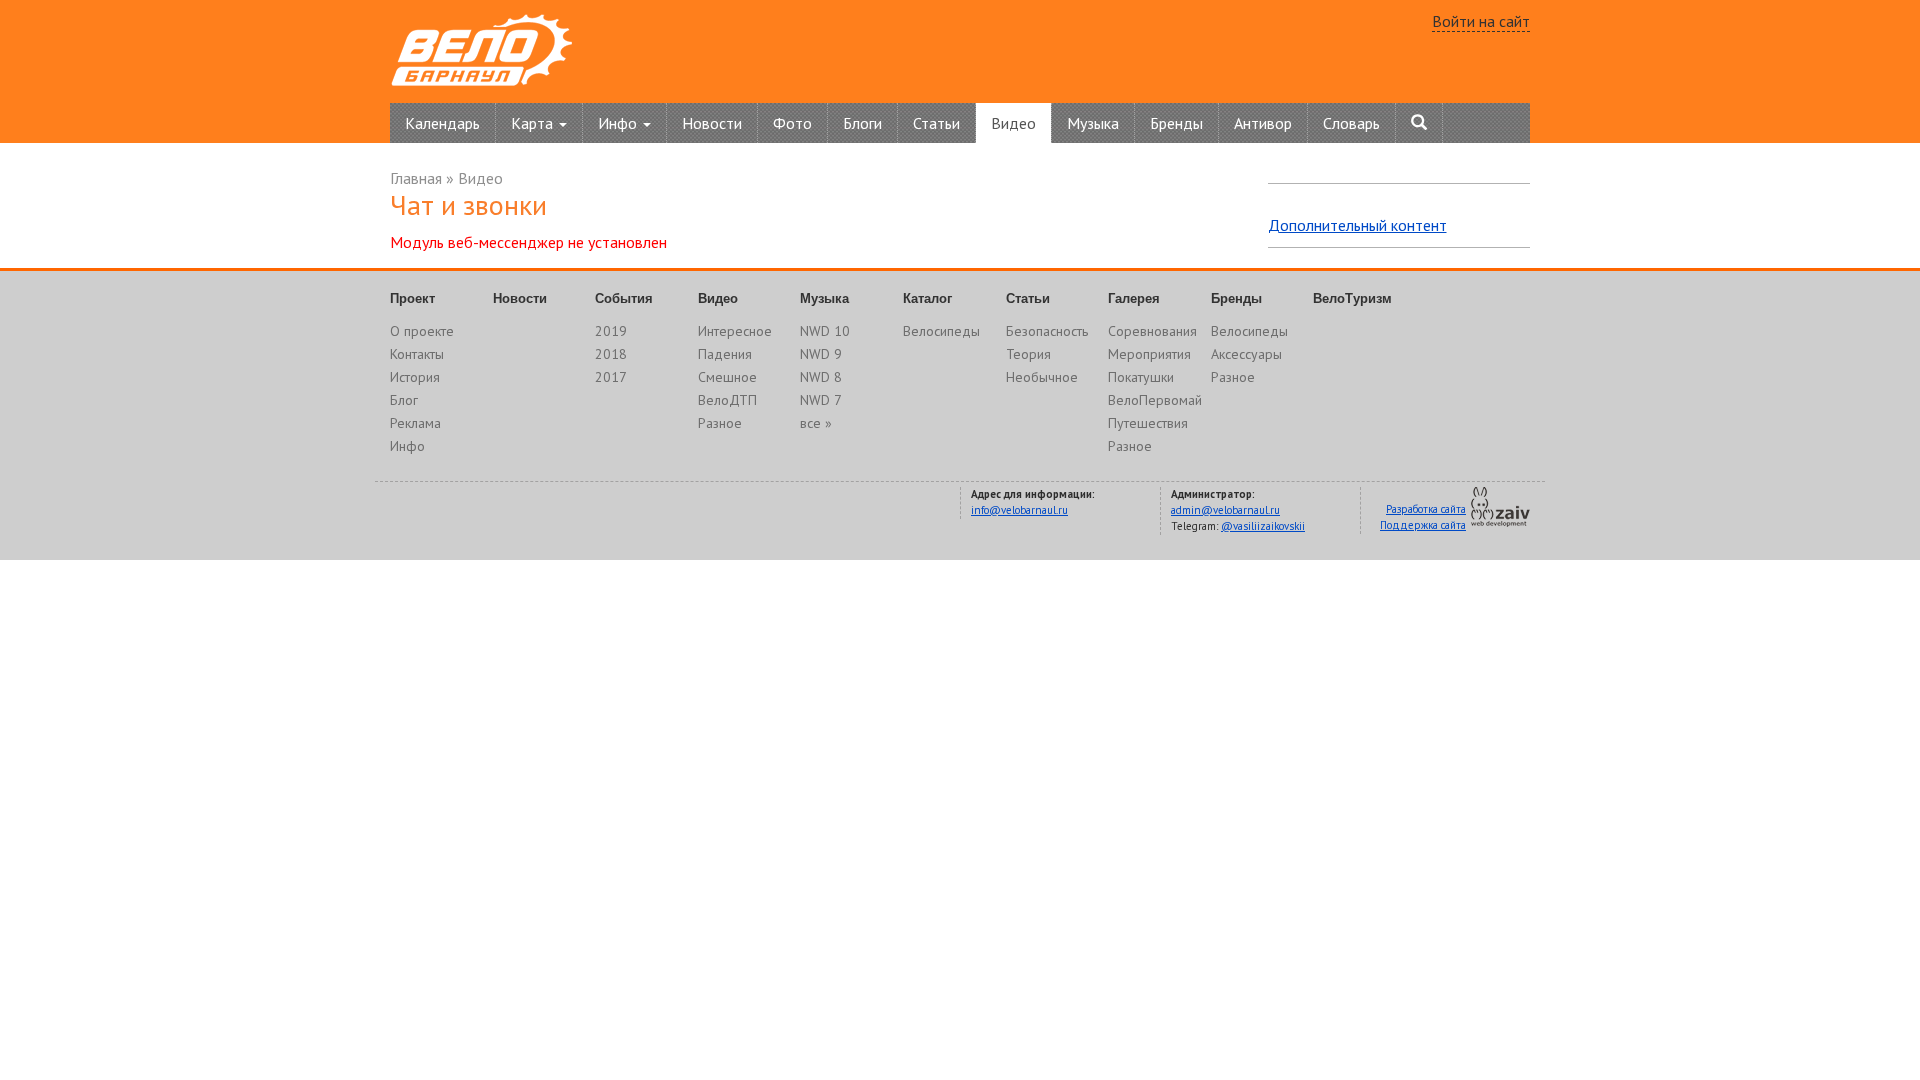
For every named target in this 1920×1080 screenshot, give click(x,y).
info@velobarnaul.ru (1019, 510)
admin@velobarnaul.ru (1225, 510)
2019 (611, 331)
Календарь (442, 123)
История (415, 377)
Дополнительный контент (1357, 225)
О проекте (422, 331)
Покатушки (1141, 377)
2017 (611, 377)
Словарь (1351, 123)
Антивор (1263, 123)
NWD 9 (821, 354)
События (624, 298)
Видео (1013, 123)
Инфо (407, 446)
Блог (404, 400)
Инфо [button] (619, 123)
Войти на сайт (1481, 21)
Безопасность (1047, 331)
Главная (416, 178)
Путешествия (1148, 423)
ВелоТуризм (1352, 298)
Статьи (936, 123)
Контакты (417, 354)
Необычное (1042, 377)
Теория (1028, 354)
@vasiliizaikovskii (1263, 526)
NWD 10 (825, 331)
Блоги (862, 123)
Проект (412, 298)
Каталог (927, 298)
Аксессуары (1246, 354)
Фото (792, 123)
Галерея (1134, 298)
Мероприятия (1149, 354)
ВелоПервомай (1155, 400)
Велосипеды (941, 331)
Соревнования (1152, 331)
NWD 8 (821, 377)
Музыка (1093, 123)
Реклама (415, 423)
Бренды (1176, 123)
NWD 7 (821, 400)
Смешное (727, 377)
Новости (712, 123)
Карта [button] (534, 123)
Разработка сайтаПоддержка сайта (1423, 517)
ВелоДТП (727, 400)
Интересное (735, 331)
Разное (720, 423)
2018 (611, 354)
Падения (725, 354)
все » (816, 423)
